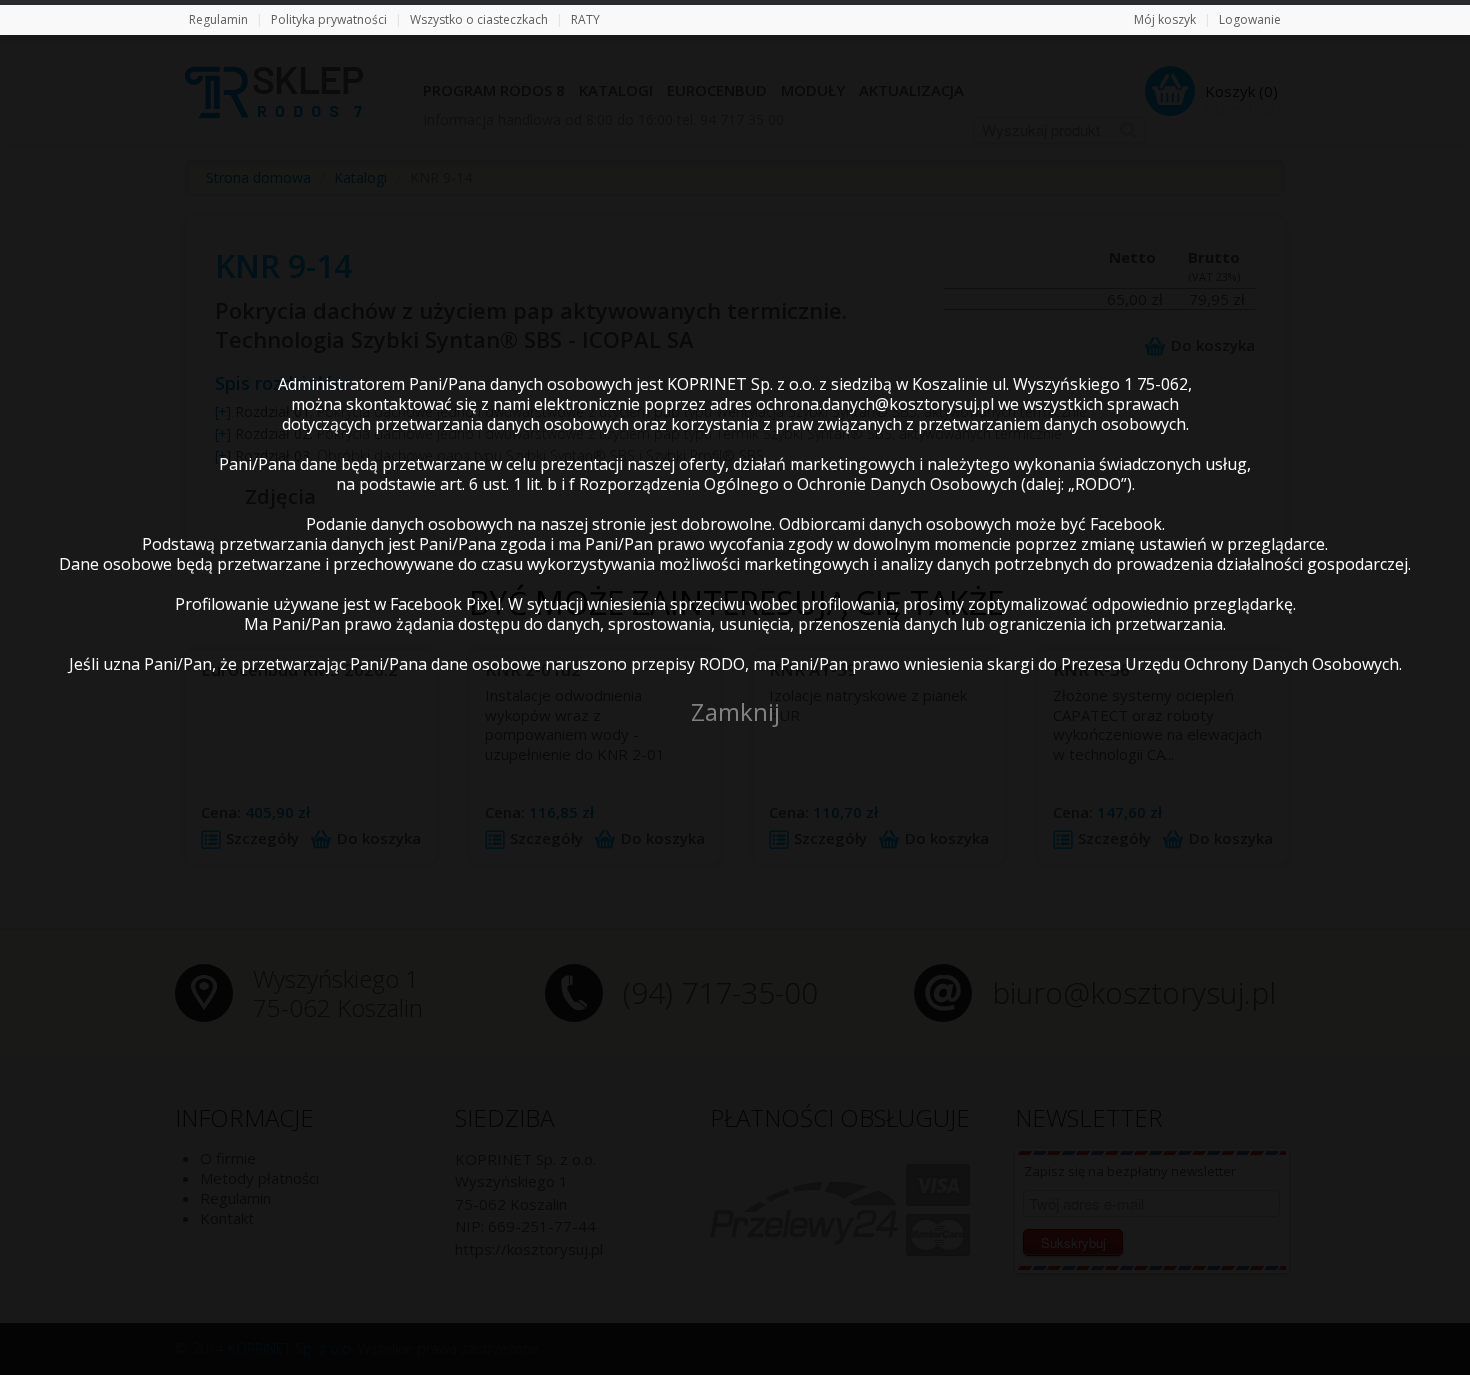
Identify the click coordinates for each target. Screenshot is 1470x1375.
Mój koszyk (1165, 19)
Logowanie (1250, 19)
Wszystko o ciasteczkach (479, 19)
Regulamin (218, 19)
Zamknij (735, 711)
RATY (585, 19)
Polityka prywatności (329, 19)
